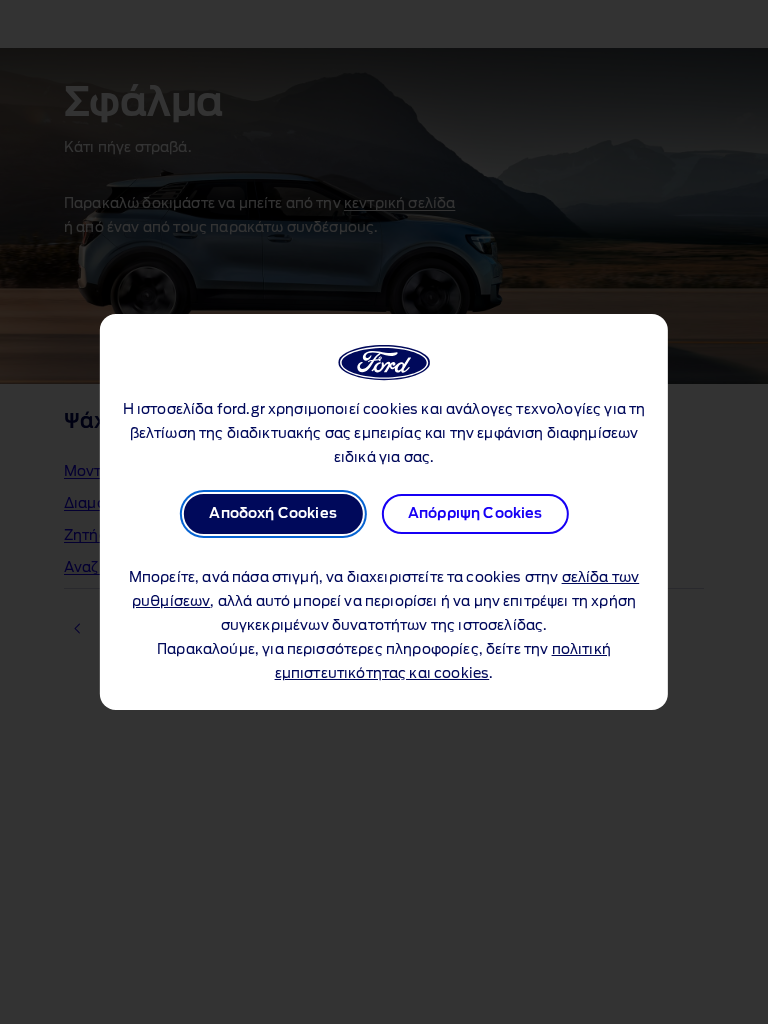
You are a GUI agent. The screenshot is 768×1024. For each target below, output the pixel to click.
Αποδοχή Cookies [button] (272, 514)
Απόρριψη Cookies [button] (475, 514)
